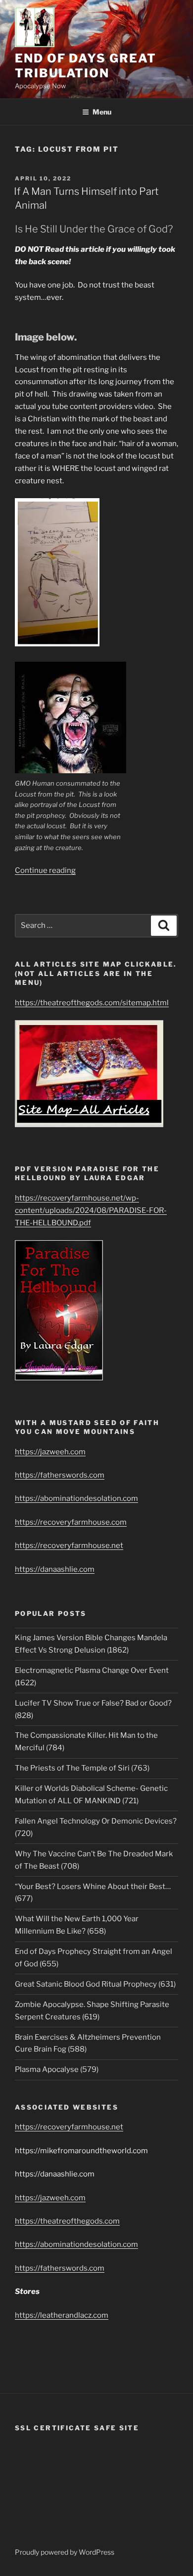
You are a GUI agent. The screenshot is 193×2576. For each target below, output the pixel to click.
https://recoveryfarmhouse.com (71, 1522)
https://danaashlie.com (55, 1569)
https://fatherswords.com (60, 1475)
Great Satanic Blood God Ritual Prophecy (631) (95, 1984)
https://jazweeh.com (50, 1452)
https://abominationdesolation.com (76, 1498)
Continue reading (45, 870)
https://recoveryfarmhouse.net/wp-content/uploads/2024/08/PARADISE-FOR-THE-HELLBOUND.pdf (91, 1210)
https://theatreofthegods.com (67, 2221)
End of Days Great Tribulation (86, 66)
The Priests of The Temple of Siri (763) (82, 1768)
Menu (102, 112)
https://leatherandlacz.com (62, 2315)
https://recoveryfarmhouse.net (69, 1546)
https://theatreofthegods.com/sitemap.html (92, 1003)
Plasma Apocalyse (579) (57, 2069)
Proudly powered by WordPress (65, 2552)
